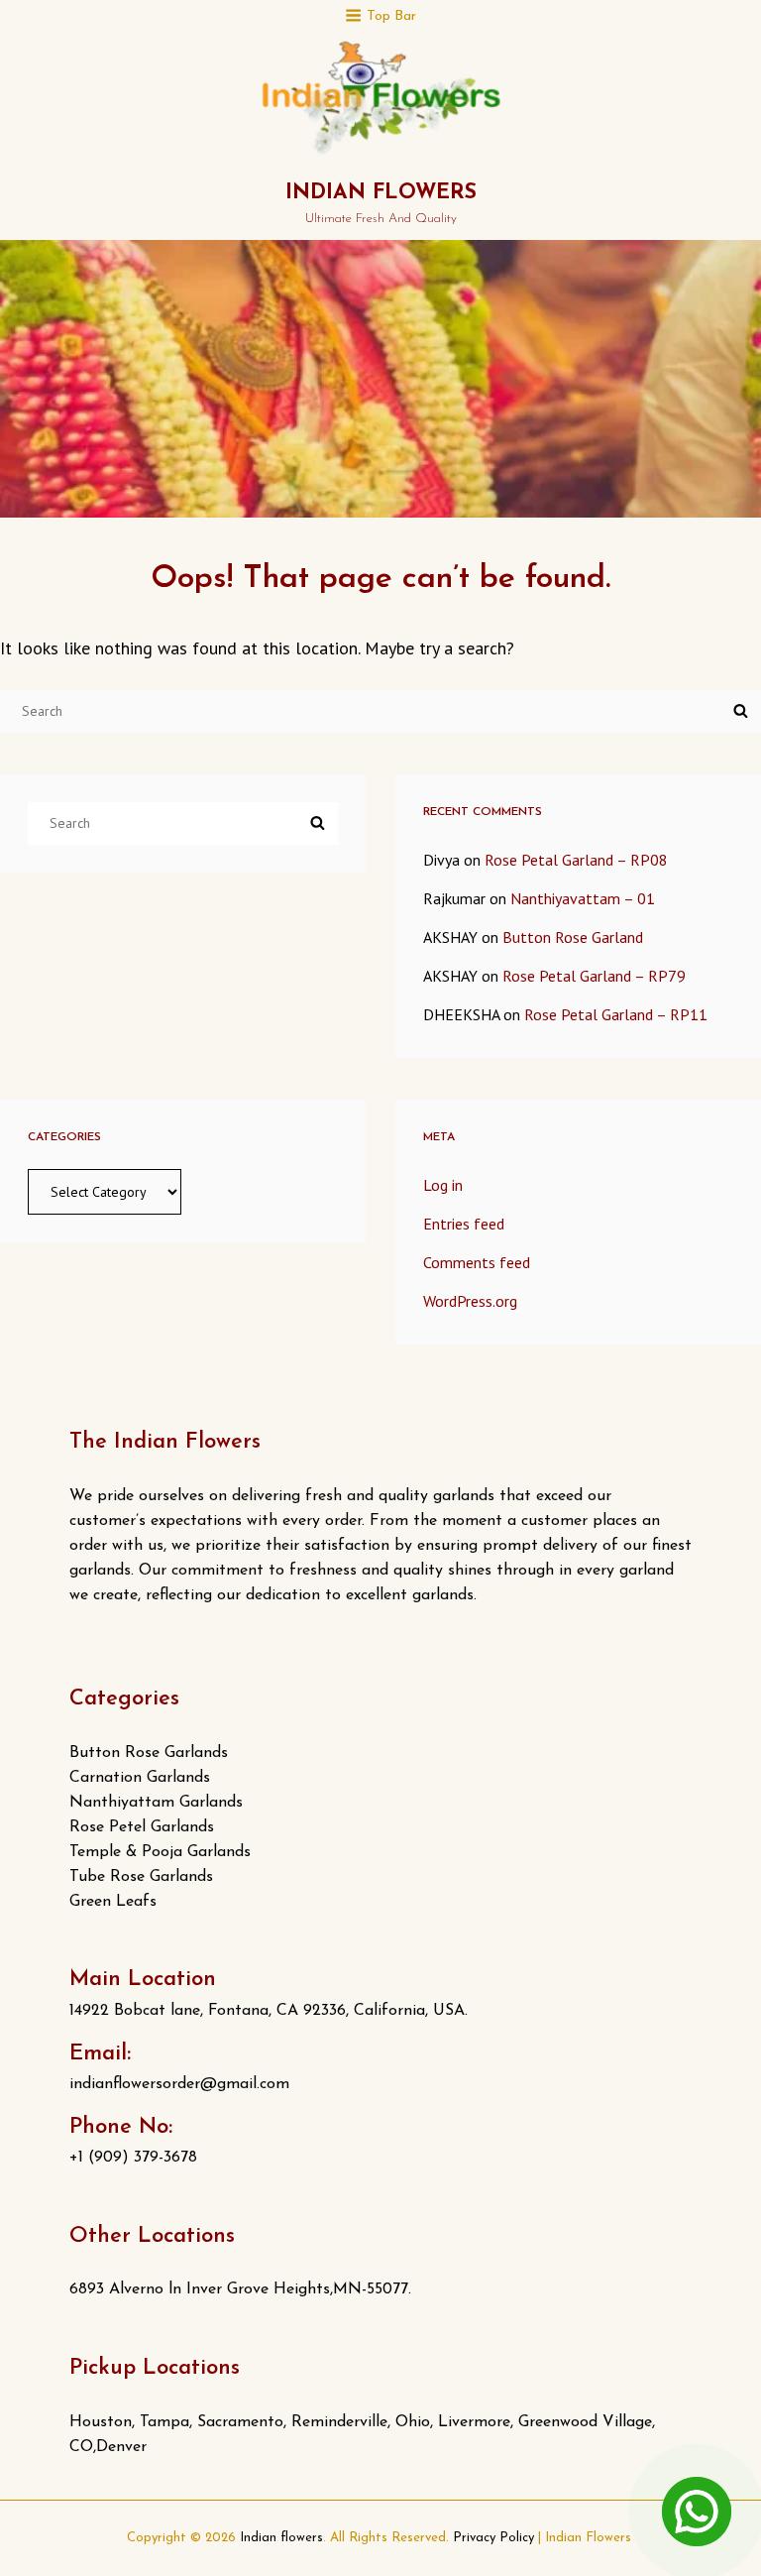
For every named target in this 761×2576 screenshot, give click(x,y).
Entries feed (464, 1224)
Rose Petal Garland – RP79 (594, 976)
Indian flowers (381, 193)
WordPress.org (470, 1301)
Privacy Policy (493, 2538)
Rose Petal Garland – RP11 (616, 1014)
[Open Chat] (697, 2512)
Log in (443, 1185)
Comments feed (477, 1262)
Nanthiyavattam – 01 (583, 898)
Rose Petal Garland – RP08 (576, 860)
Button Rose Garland (573, 937)
